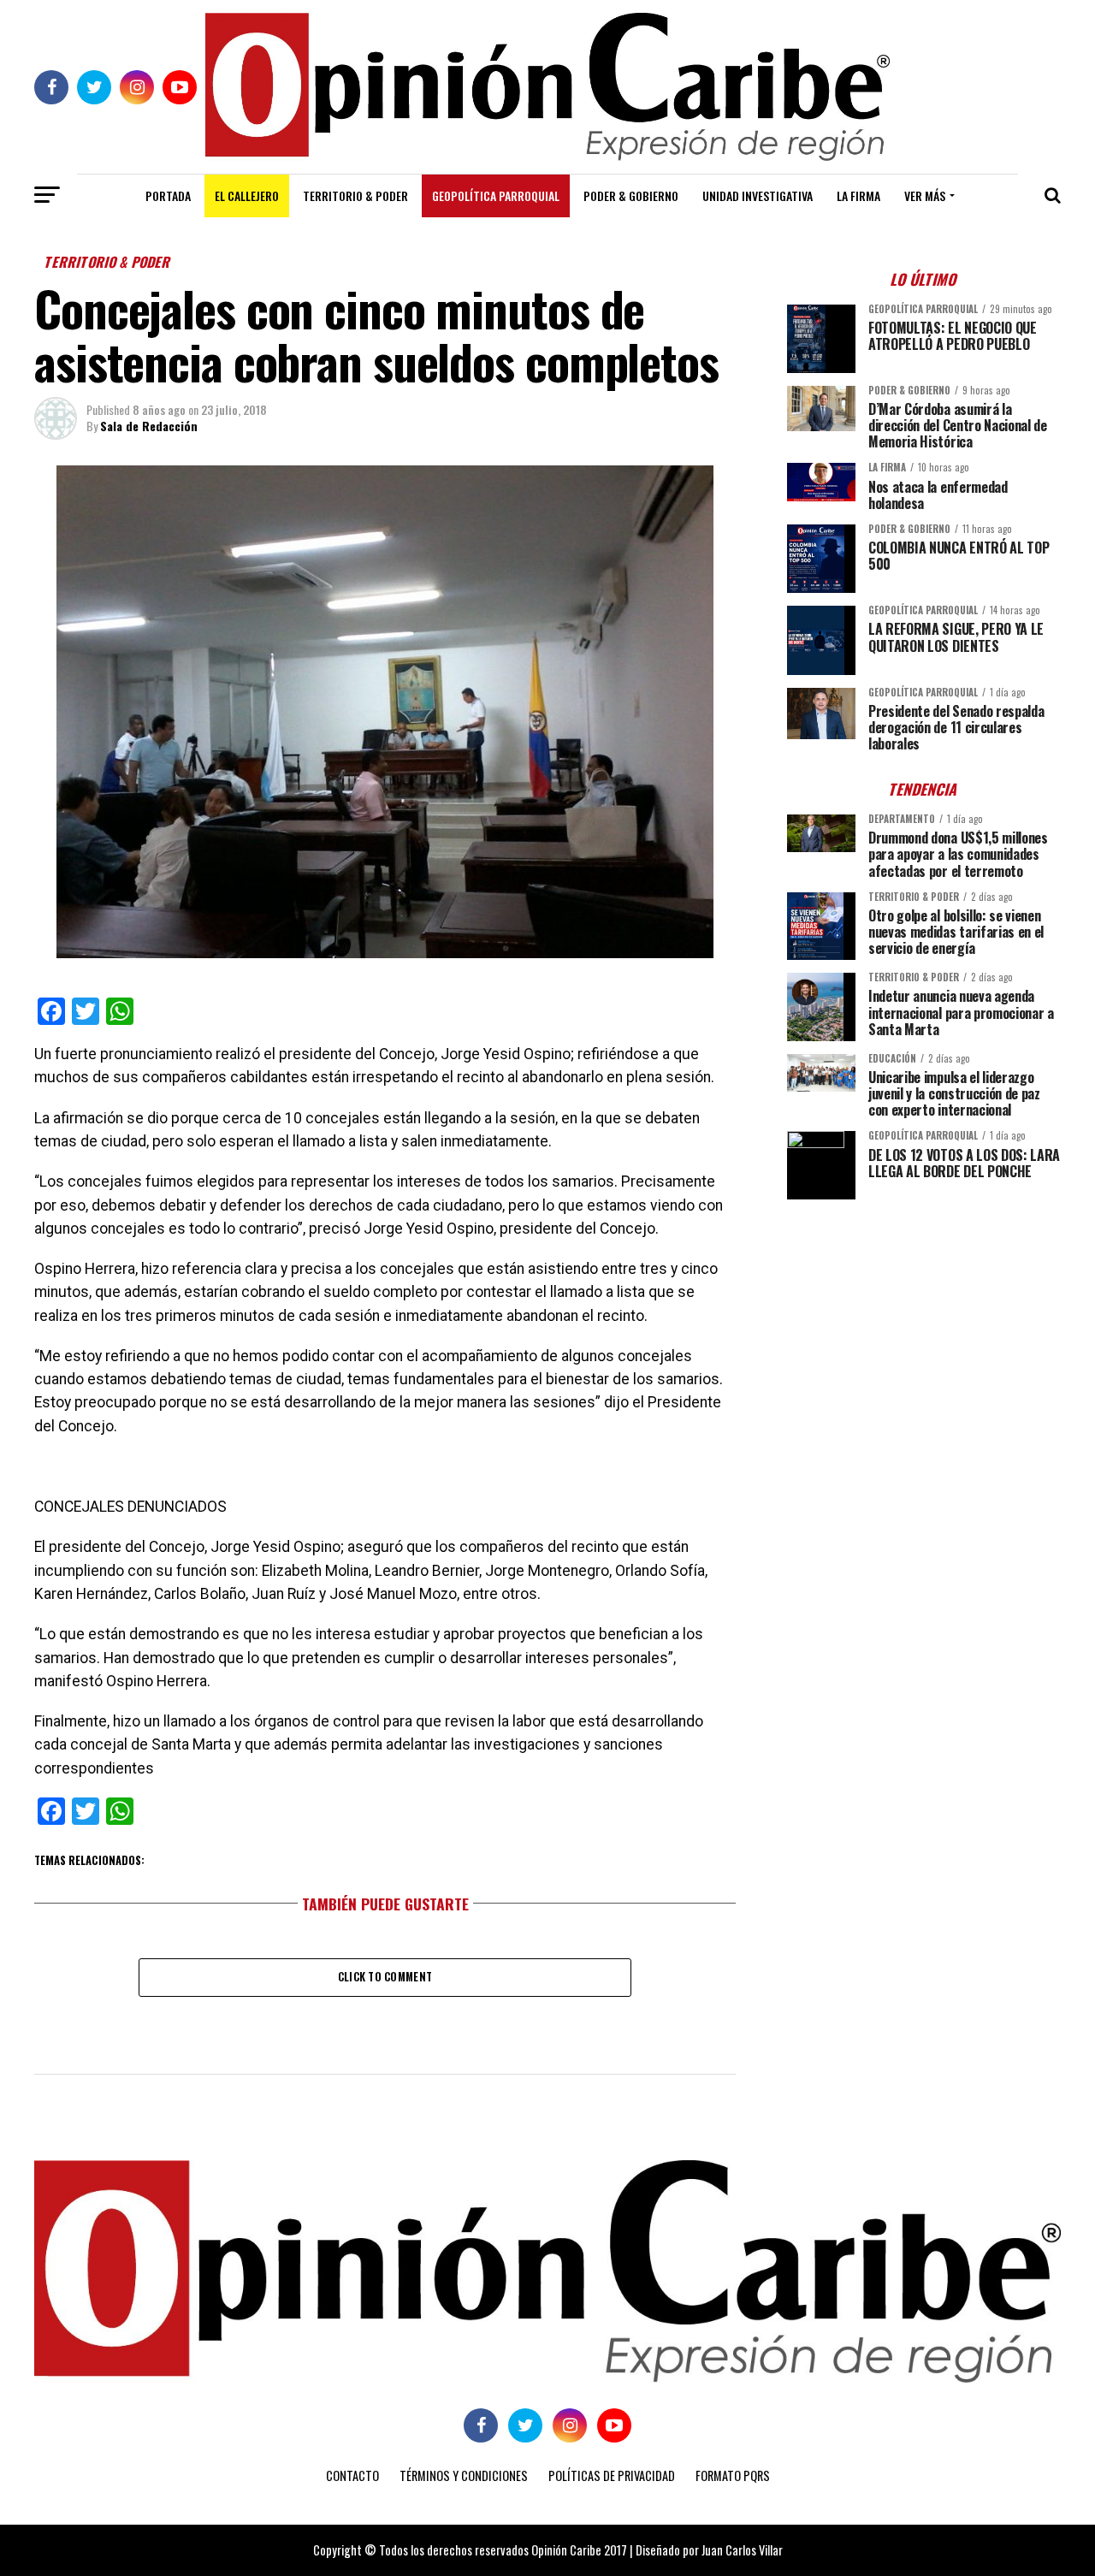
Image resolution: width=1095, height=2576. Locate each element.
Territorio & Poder (355, 195)
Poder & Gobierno (631, 195)
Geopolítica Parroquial (496, 195)
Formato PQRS (733, 2475)
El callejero (247, 195)
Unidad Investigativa (758, 195)
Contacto (352, 2475)
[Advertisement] (924, 1332)
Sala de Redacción (149, 426)
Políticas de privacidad (612, 2475)
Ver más (925, 195)
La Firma (858, 195)
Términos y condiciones (464, 2475)
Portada (168, 195)
